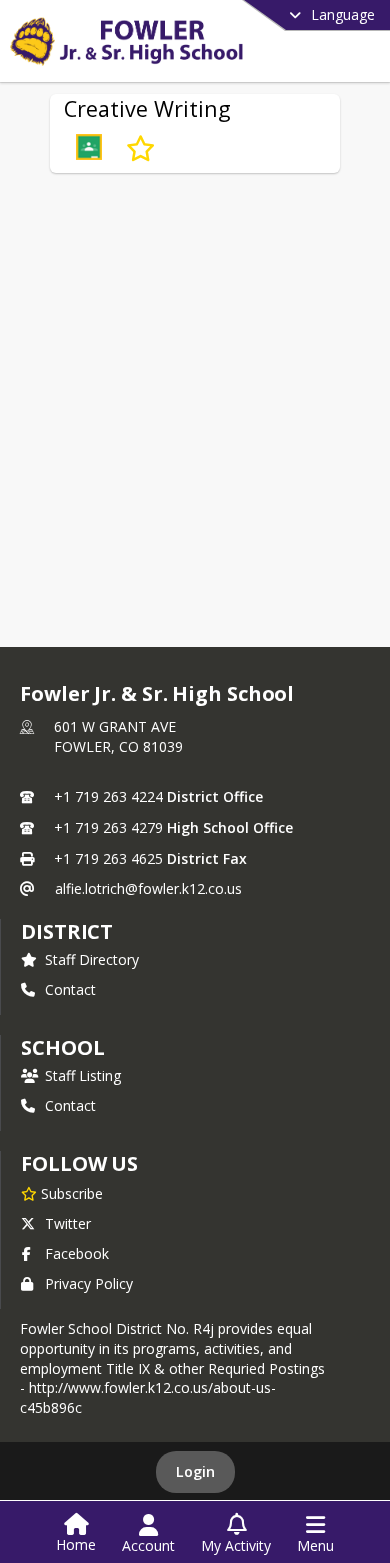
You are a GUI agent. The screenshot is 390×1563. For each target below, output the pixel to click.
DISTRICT (67, 931)
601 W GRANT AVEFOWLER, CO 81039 (118, 736)
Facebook (77, 1253)
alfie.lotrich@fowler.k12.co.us (148, 888)
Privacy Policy (89, 1283)
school (62, 1047)
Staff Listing (83, 1075)
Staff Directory (92, 959)
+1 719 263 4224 (108, 796)
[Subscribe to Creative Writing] (140, 149)
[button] (89, 149)
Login (195, 1471)
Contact (70, 989)
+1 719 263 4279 (108, 827)
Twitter (68, 1223)
